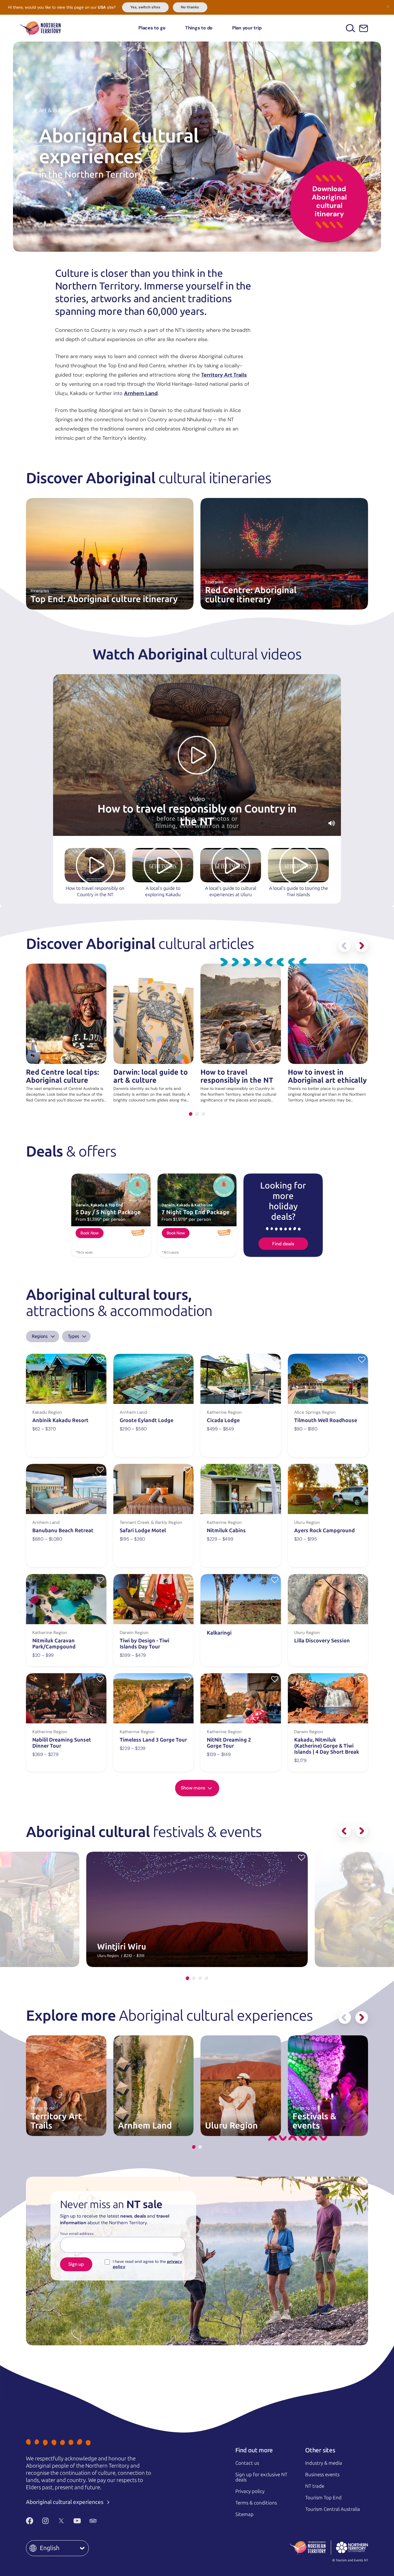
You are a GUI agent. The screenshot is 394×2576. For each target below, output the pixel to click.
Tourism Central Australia (333, 2509)
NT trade (315, 2486)
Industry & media (324, 2463)
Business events (322, 2475)
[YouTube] (77, 2521)
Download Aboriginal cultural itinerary (329, 201)
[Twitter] (61, 2521)
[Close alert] (388, 6)
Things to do (199, 28)
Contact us (247, 2463)
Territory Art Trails (224, 375)
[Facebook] (30, 2521)
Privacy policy (250, 2491)
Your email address (77, 2234)
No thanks (190, 7)
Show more (194, 1788)
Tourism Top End (323, 2498)
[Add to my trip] (100, 1359)
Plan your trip (247, 28)
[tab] (191, 1114)
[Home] (41, 28)
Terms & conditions (256, 2503)
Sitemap (244, 2514)
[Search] (351, 28)
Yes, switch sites (145, 7)
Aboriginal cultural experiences (65, 2502)
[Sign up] (364, 28)
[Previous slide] (345, 946)
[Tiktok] (109, 2521)
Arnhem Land (141, 393)
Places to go (152, 28)
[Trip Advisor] (93, 2521)
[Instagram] (45, 2521)
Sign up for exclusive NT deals (261, 2477)
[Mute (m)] (332, 823)
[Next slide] (362, 946)
